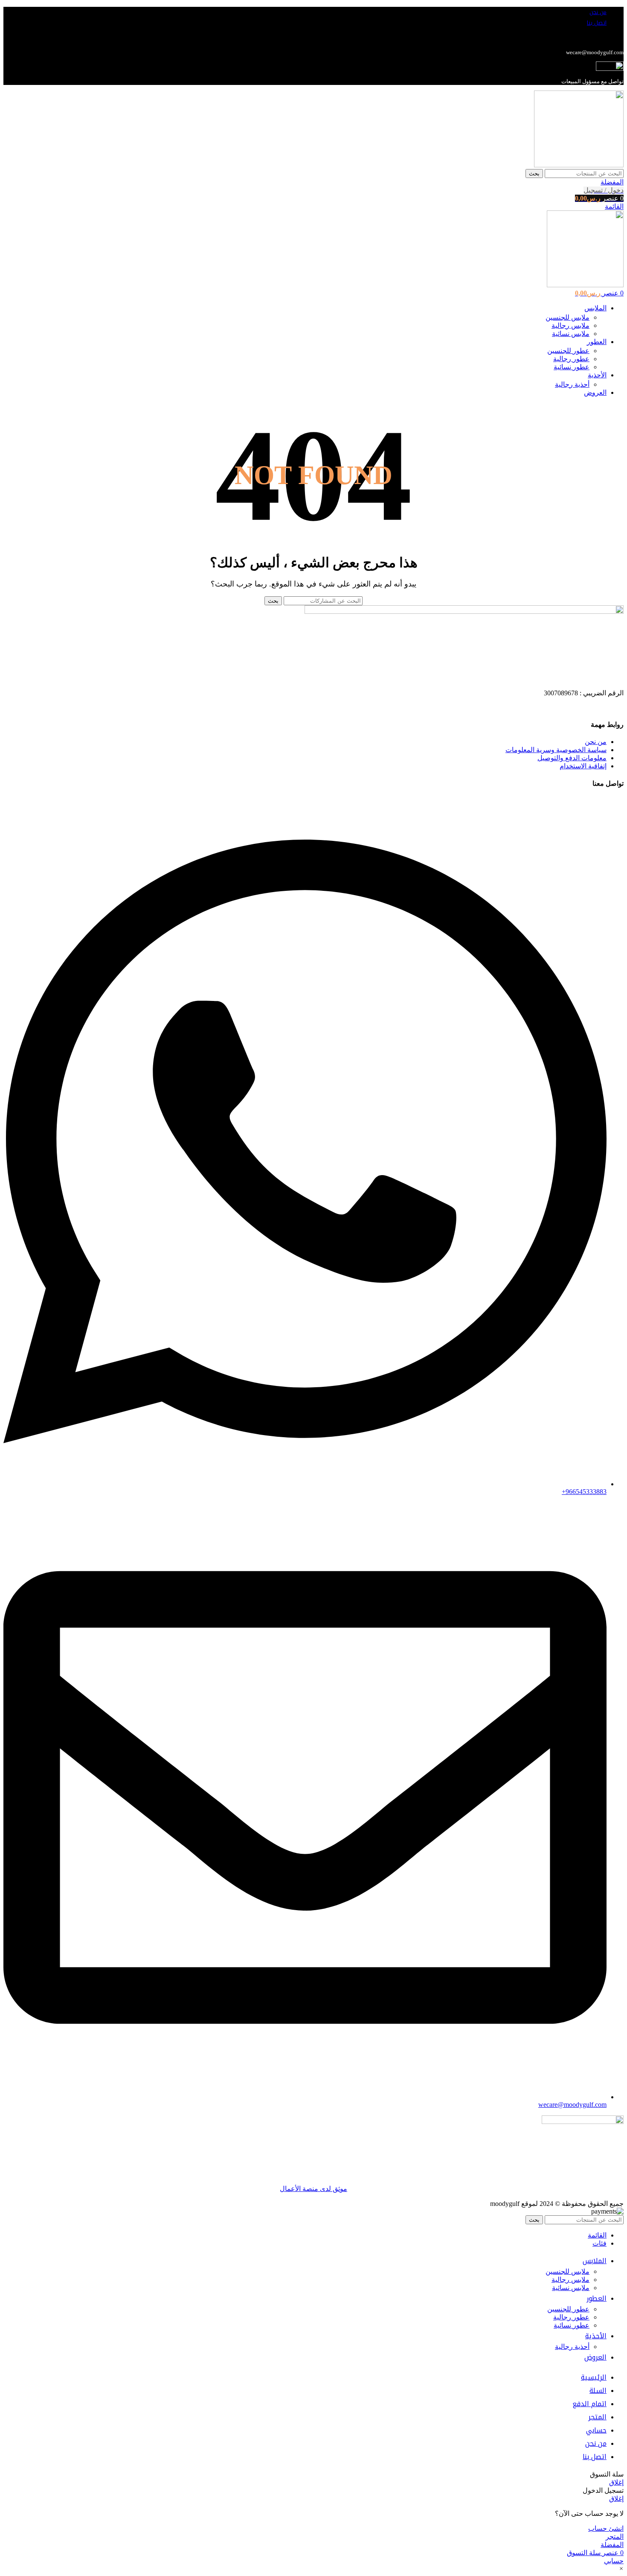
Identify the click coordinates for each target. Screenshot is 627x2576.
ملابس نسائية (571, 334)
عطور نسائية (572, 367)
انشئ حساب (606, 2528)
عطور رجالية (571, 359)
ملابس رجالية (570, 325)
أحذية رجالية (572, 384)
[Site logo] (579, 165)
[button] (621, 2569)
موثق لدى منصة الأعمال (313, 2189)
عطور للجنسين (568, 351)
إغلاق (616, 2482)
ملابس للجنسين (567, 317)
